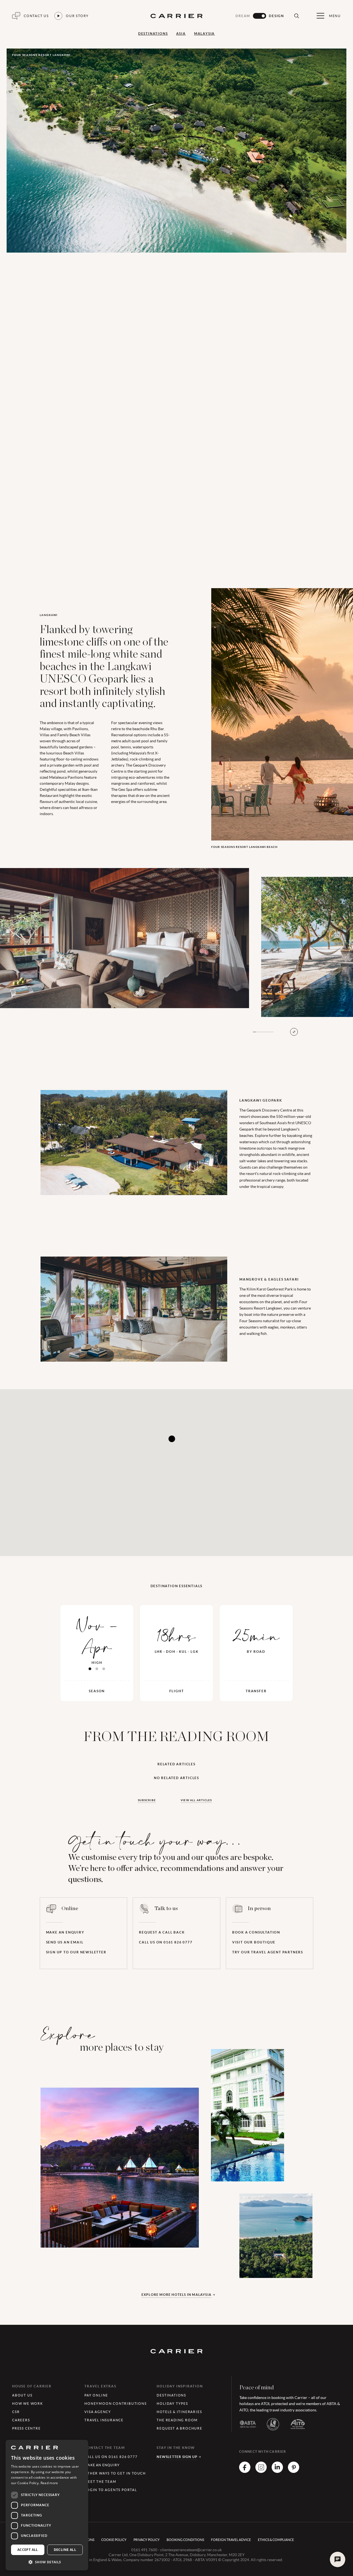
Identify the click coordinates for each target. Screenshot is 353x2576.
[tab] (90, 1669)
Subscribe (147, 1800)
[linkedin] (277, 2471)
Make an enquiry (65, 1932)
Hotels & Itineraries (179, 2412)
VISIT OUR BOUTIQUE (254, 1942)
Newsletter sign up (177, 2457)
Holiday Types (172, 2404)
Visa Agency (98, 2412)
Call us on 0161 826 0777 (166, 1942)
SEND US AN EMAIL (65, 1942)
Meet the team (100, 2482)
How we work (28, 2404)
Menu (335, 16)
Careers (21, 2420)
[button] (47, 2562)
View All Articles (196, 1800)
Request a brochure (179, 2428)
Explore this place (88, 2225)
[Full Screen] (294, 1032)
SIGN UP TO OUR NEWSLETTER (76, 1952)
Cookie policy (114, 2540)
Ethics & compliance (276, 2540)
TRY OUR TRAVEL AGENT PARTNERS (268, 1952)
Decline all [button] (65, 2550)
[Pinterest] (294, 2471)
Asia (181, 34)
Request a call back (162, 1932)
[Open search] (296, 16)
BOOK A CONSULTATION (256, 1932)
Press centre (26, 2428)
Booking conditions (185, 2540)
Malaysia (204, 34)
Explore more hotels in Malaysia (176, 2295)
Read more (49, 2483)
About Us (22, 2395)
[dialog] (47, 2505)
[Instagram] (261, 2471)
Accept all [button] (28, 2550)
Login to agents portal (111, 2490)
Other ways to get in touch (115, 2473)
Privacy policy (147, 2540)
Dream (243, 16)
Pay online (96, 2395)
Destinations (153, 34)
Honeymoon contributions (115, 2404)
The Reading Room (177, 2420)
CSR (16, 2412)
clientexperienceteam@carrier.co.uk (191, 2550)
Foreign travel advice (231, 2540)
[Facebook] (245, 2471)
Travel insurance (104, 2420)
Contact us (36, 16)
